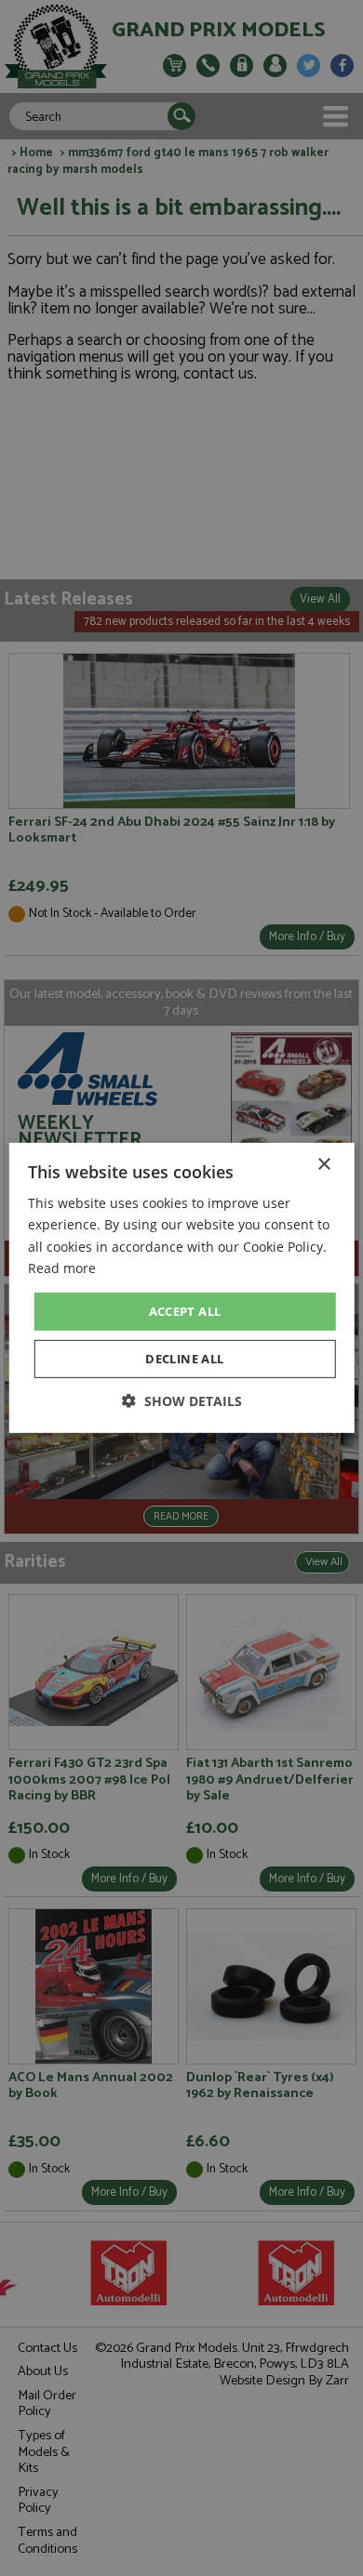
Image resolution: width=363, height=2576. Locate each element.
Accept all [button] (185, 1311)
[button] (182, 1401)
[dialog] (181, 1288)
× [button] (323, 1165)
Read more (62, 1267)
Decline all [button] (184, 1359)
